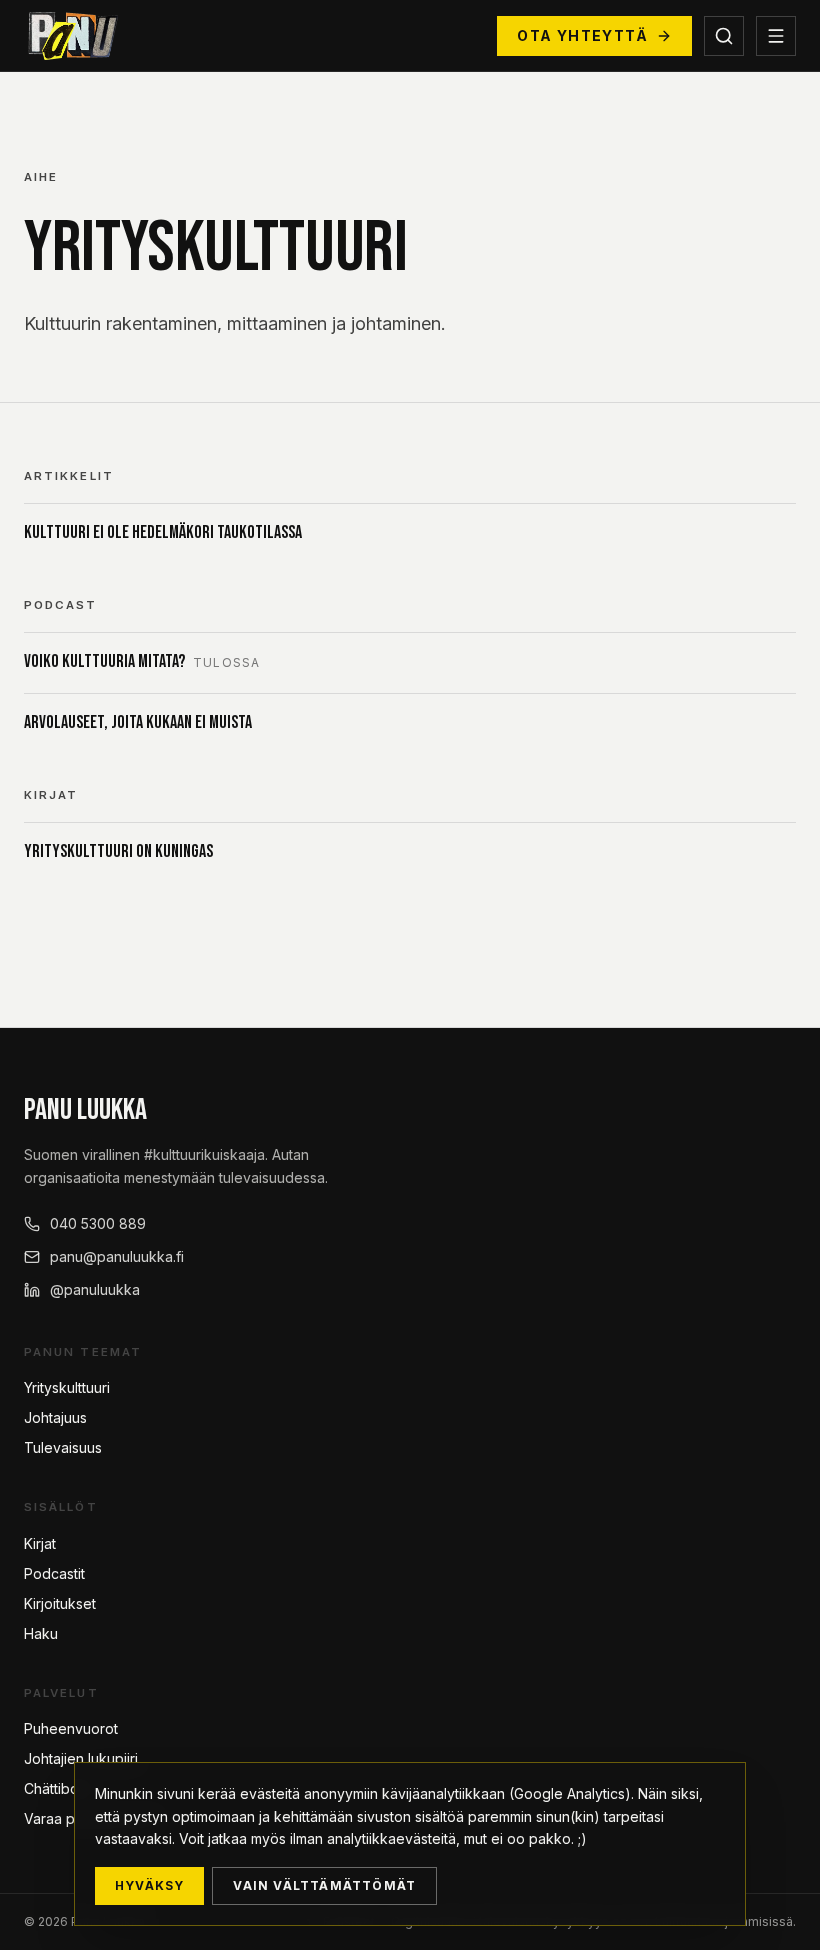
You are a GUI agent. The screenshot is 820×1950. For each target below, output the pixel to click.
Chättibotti (57, 1788)
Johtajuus (55, 1417)
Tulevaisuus (63, 1447)
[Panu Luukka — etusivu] (71, 36)
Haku (41, 1633)
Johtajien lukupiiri (81, 1758)
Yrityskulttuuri (67, 1387)
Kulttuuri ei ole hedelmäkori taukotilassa (163, 532)
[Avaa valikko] (776, 36)
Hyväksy (149, 1885)
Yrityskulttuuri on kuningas (118, 851)
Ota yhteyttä (582, 35)
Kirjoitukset (60, 1603)
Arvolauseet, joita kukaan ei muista (138, 722)
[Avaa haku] (724, 36)
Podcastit (54, 1573)
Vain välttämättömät (324, 1885)
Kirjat (40, 1543)
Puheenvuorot (71, 1728)
